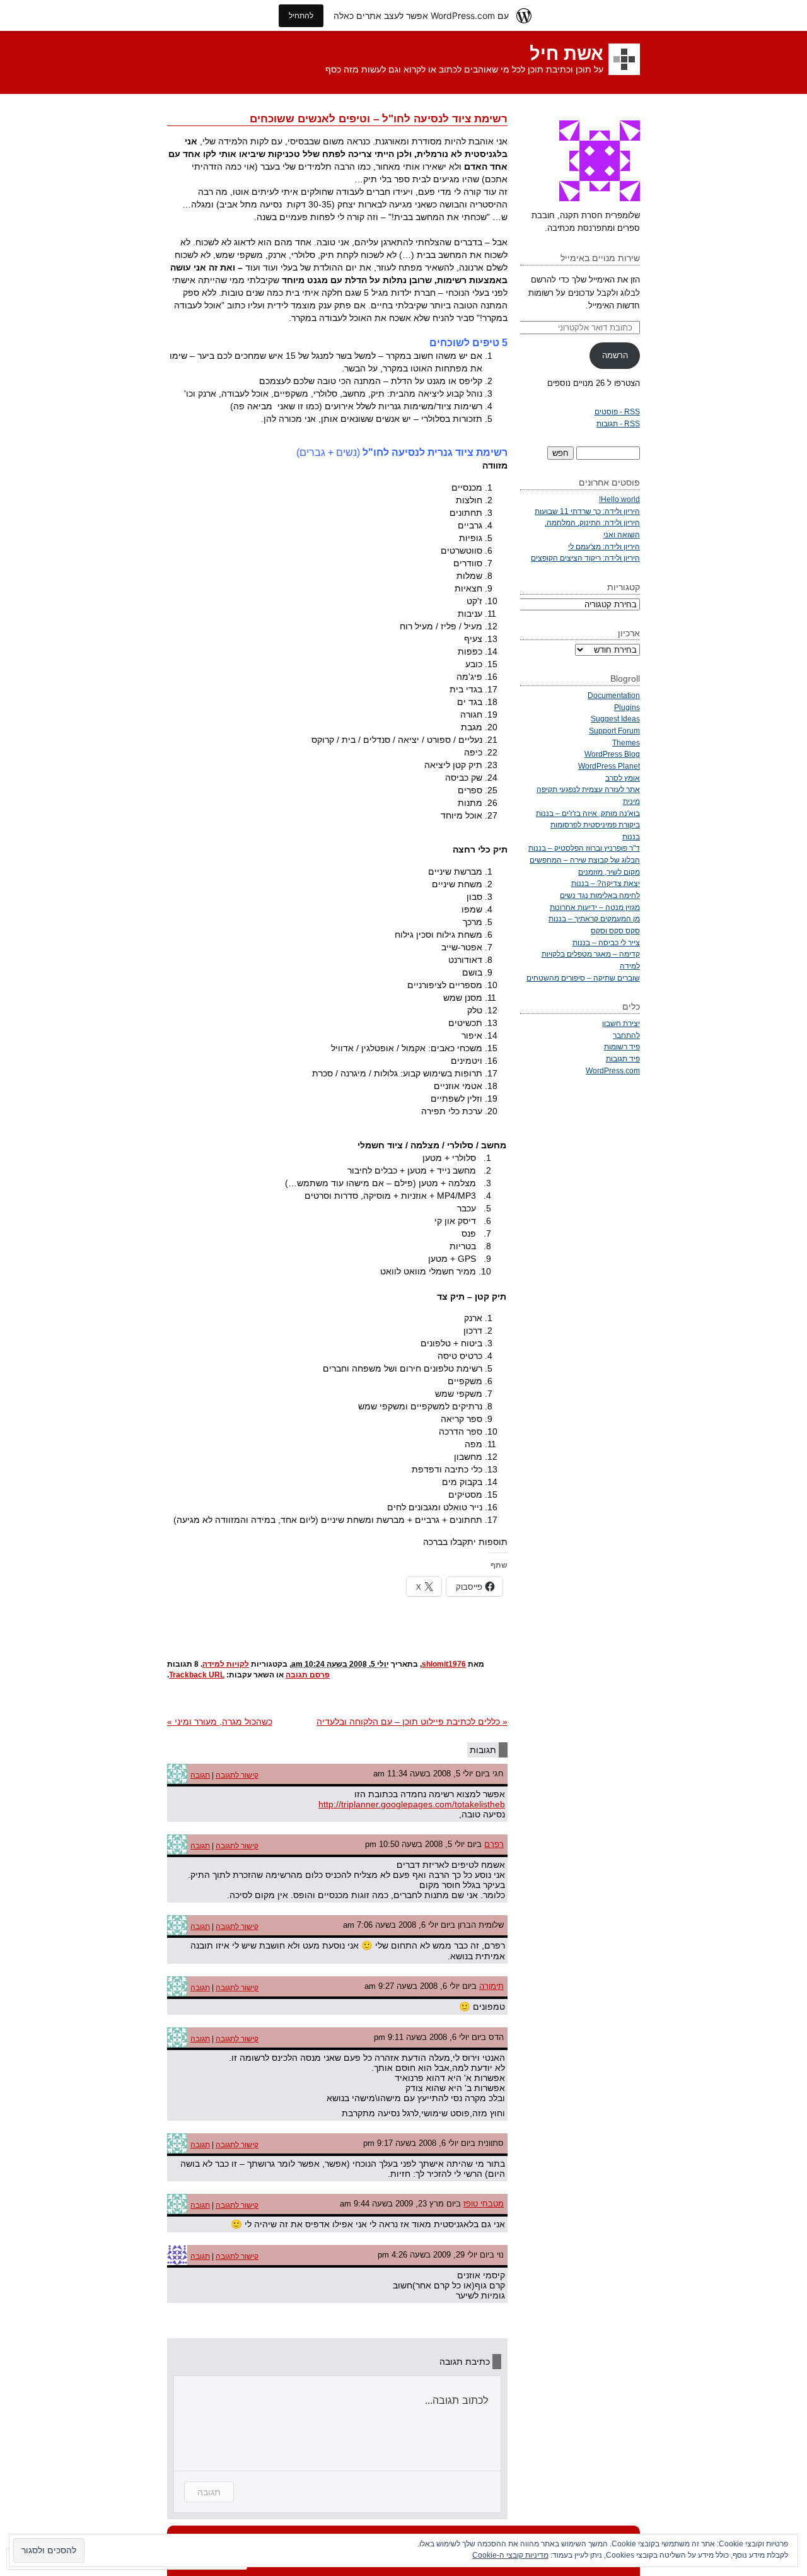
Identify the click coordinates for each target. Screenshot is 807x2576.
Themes (626, 743)
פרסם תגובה (308, 1675)
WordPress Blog (612, 754)
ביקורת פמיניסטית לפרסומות (595, 825)
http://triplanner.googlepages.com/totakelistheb (412, 1804)
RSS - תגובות (618, 423)
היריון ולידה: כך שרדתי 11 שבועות (587, 511)
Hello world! (619, 499)
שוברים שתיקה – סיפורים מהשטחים (583, 978)
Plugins (627, 707)
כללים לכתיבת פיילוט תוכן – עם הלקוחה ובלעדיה (412, 1722)
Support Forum (614, 731)
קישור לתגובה (237, 1775)
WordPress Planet (609, 766)
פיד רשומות (622, 1046)
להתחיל (301, 15)
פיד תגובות (623, 1058)
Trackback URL (197, 1675)
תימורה (491, 1986)
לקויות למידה (226, 1664)
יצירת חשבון (621, 1023)
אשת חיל (566, 54)
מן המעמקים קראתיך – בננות (594, 918)
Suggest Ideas (615, 719)
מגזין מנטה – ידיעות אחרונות (595, 907)
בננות (631, 836)
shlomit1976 (444, 1664)
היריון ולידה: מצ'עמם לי (604, 546)
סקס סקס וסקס (615, 930)
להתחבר (626, 1035)
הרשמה (615, 355)
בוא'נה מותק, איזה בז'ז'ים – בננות (588, 813)
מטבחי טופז (484, 2204)
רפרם (494, 1844)
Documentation (614, 695)
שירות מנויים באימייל (600, 258)
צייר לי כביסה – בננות (606, 942)
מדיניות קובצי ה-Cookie (510, 2555)
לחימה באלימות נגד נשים (600, 895)
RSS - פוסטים (617, 411)
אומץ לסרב (623, 778)
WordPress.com (613, 1070)
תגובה (200, 1775)
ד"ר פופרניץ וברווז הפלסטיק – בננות (584, 848)
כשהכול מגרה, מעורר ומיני (220, 1722)
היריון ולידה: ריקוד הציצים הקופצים (585, 558)
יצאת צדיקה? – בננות (606, 883)
